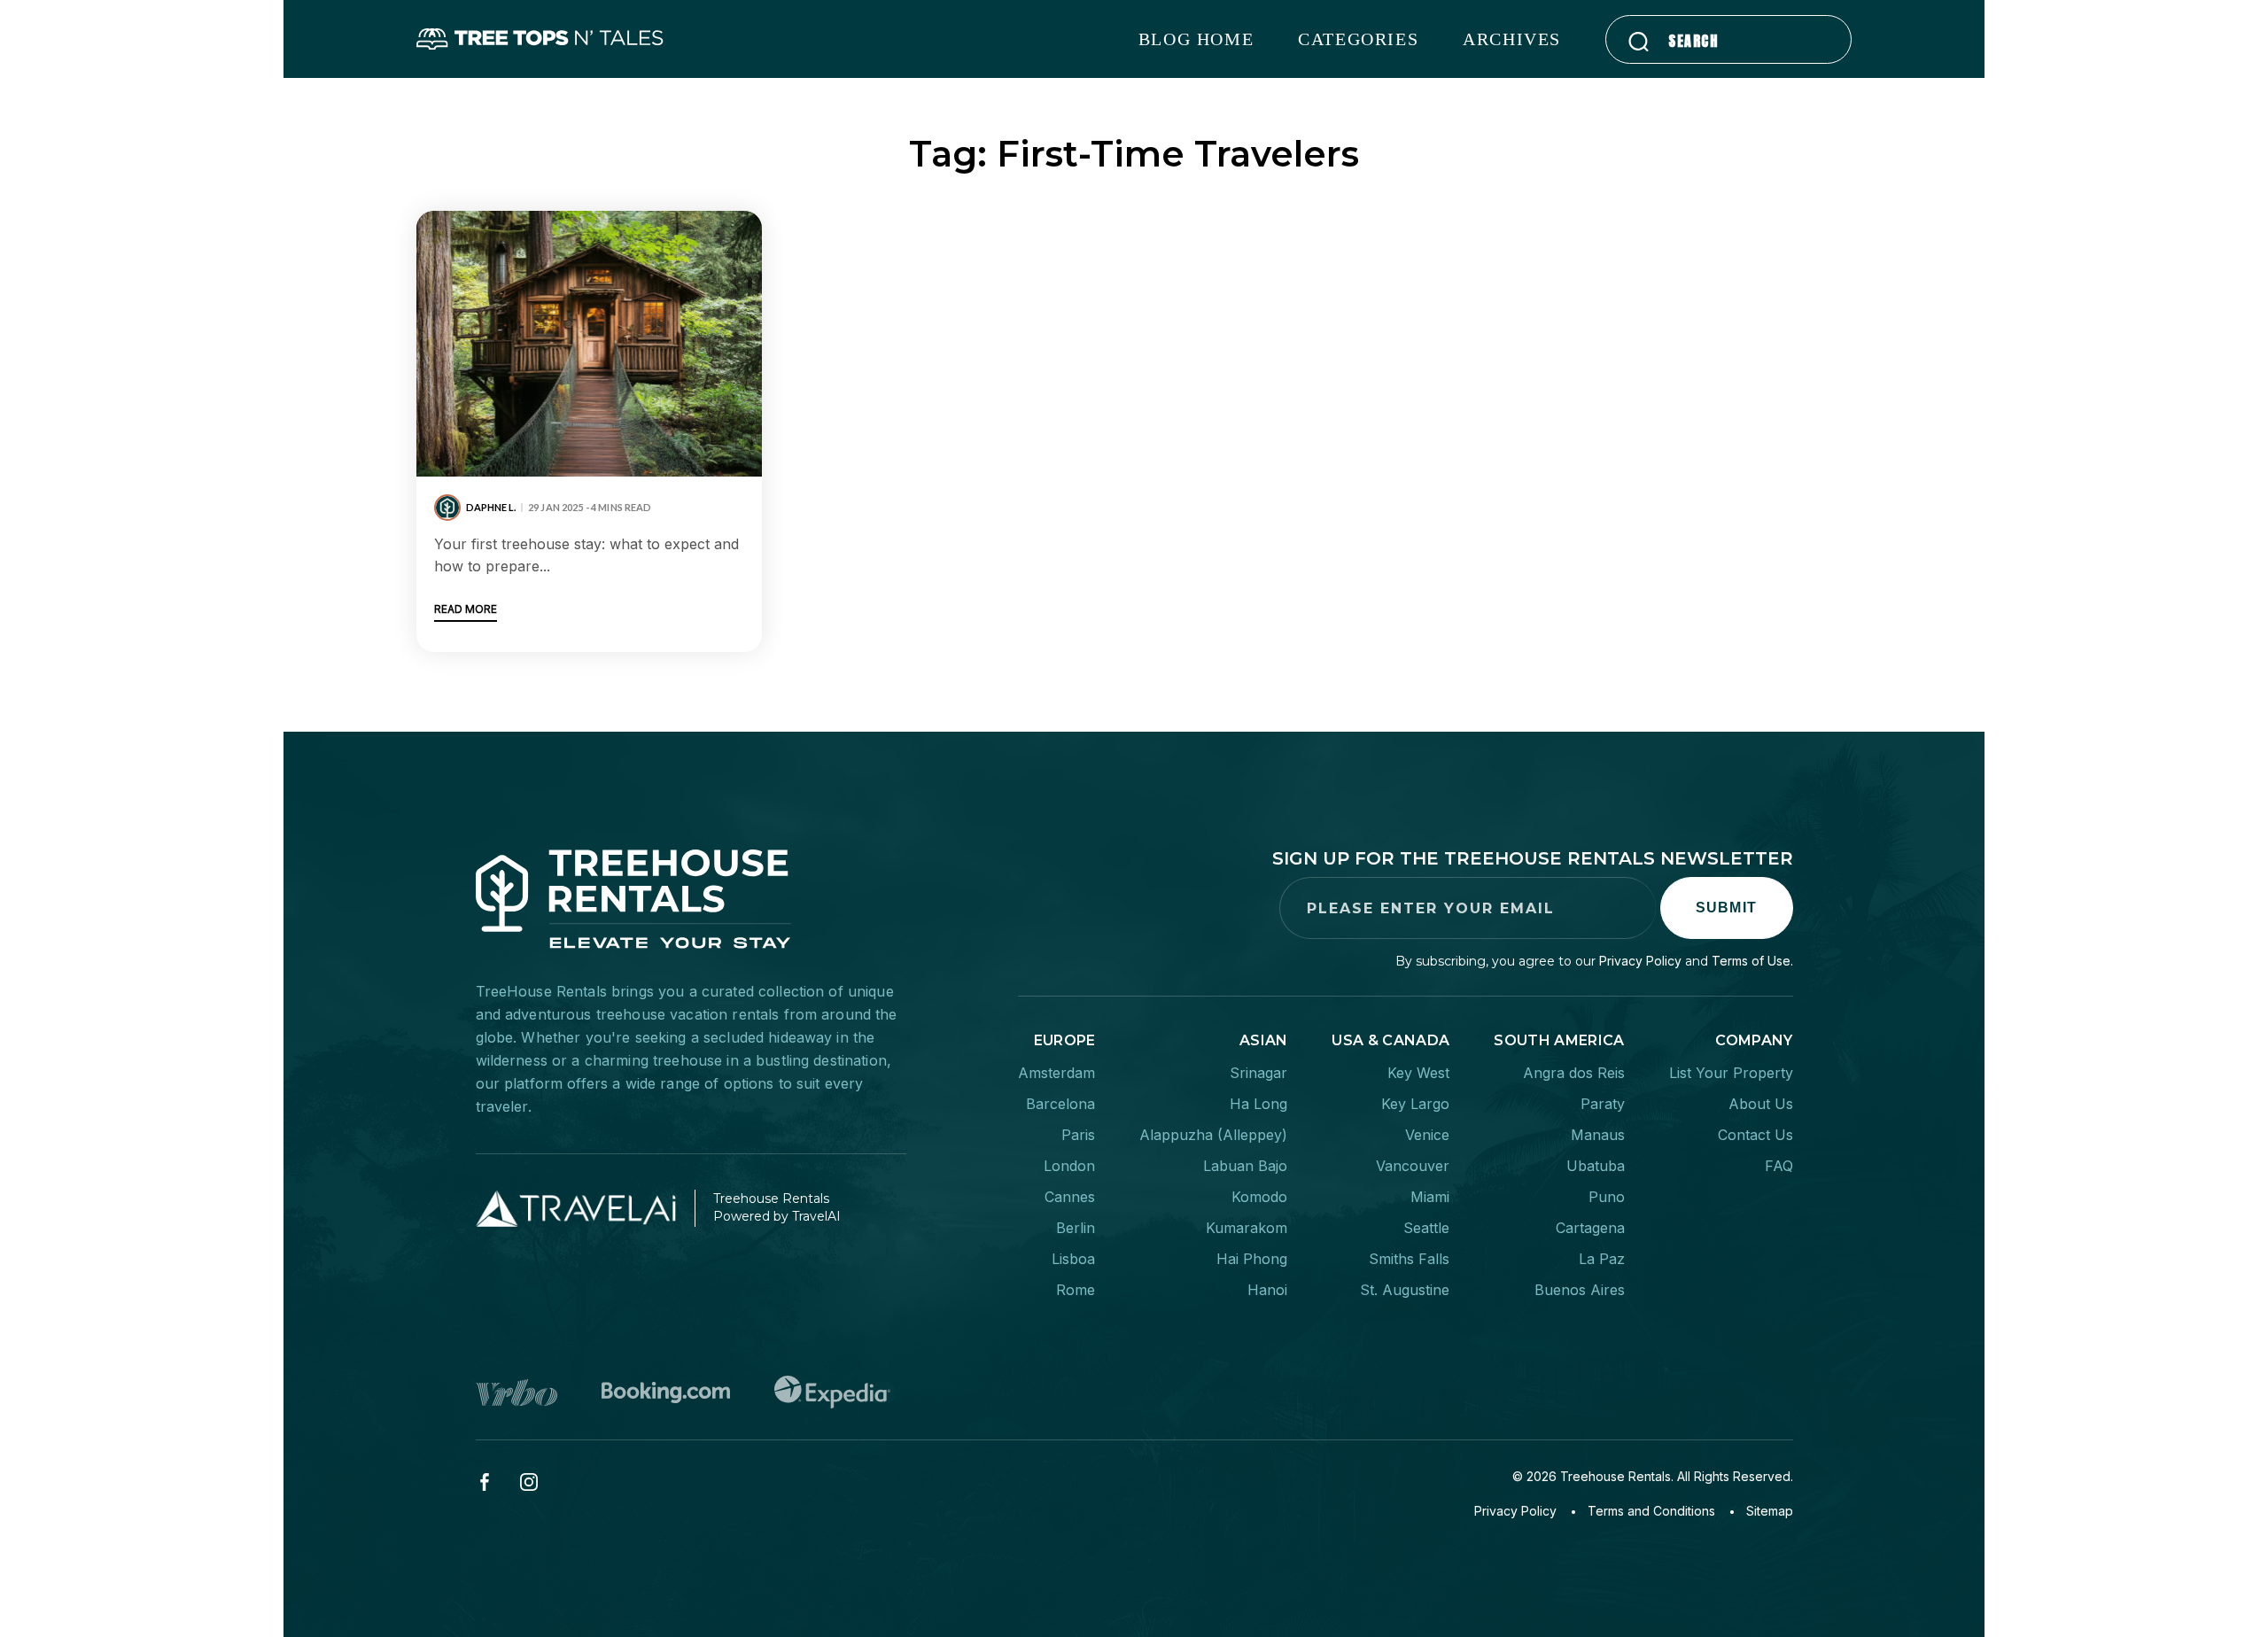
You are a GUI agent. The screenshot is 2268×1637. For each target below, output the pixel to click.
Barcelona (1060, 1104)
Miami (1430, 1197)
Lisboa (1073, 1259)
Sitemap (1770, 1511)
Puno (1607, 1197)
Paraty (1603, 1104)
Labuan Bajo (1245, 1166)
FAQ (1779, 1166)
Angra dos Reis (1574, 1073)
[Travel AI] (586, 1208)
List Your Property (1731, 1073)
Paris (1078, 1135)
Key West (1418, 1073)
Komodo (1259, 1197)
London (1069, 1166)
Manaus (1598, 1135)
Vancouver (1413, 1166)
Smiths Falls (1409, 1259)
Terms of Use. (1752, 961)
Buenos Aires (1580, 1290)
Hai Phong (1252, 1259)
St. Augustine (1405, 1290)
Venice (1427, 1135)
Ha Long (1258, 1104)
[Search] (1639, 41)
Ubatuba (1596, 1166)
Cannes (1070, 1197)
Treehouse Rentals (1616, 1476)
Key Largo (1415, 1104)
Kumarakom (1247, 1228)
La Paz (1602, 1259)
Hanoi (1267, 1290)
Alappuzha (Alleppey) (1213, 1135)
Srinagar (1258, 1073)
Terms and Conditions (1651, 1511)
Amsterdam (1056, 1073)
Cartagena (1590, 1228)
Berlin (1076, 1228)
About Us (1761, 1104)
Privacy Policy (1640, 961)
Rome (1076, 1290)
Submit (1727, 908)
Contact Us (1755, 1135)
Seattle (1426, 1228)
